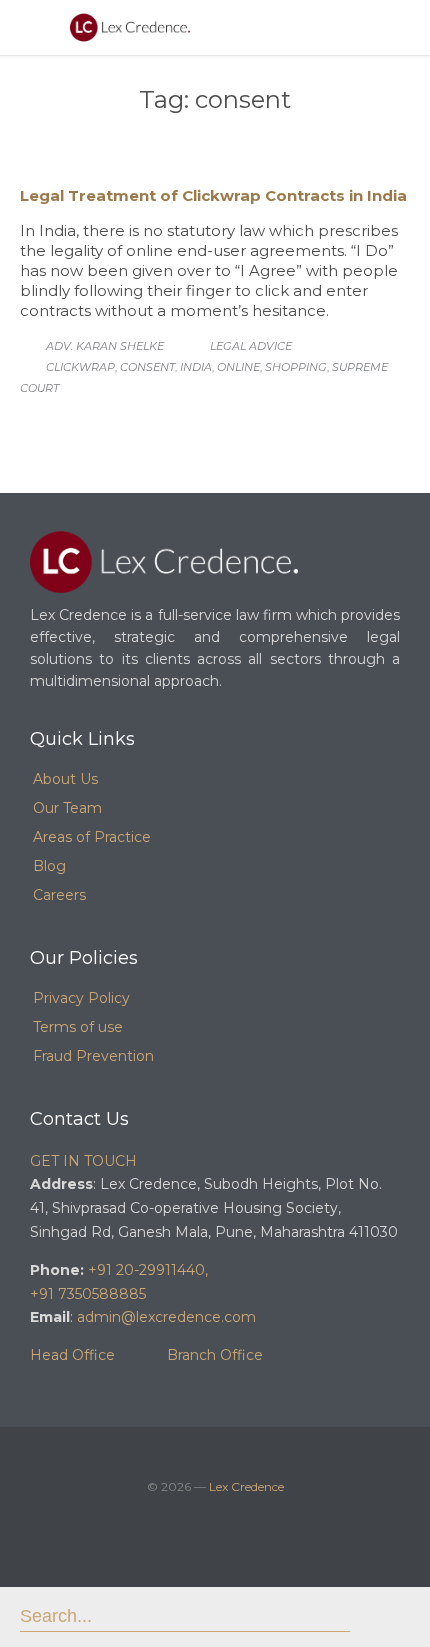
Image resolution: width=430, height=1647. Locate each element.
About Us (65, 779)
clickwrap (80, 367)
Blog (49, 866)
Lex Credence (246, 1486)
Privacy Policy (81, 998)
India (196, 367)
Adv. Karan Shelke (105, 346)
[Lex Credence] (130, 27)
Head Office (72, 1355)
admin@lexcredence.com (166, 1317)
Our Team (67, 808)
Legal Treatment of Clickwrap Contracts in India (213, 195)
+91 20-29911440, (148, 1270)
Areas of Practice (92, 837)
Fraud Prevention (93, 1056)
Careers (59, 895)
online (238, 367)
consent (147, 367)
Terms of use (78, 1027)
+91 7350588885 (88, 1294)
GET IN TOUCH (83, 1161)
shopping (296, 367)
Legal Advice (251, 346)
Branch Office (215, 1355)
